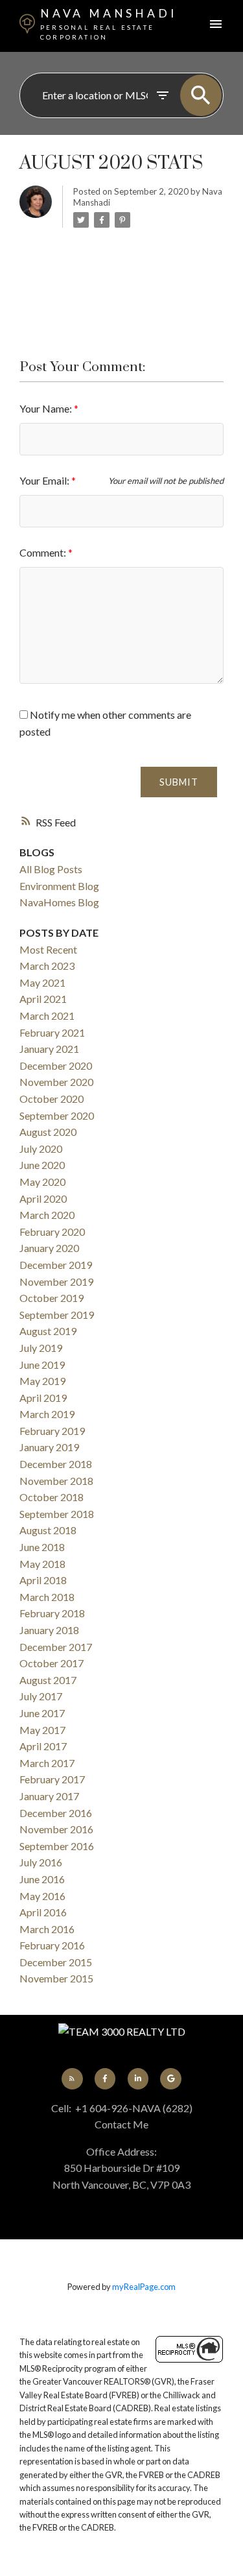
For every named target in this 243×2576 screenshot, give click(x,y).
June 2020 (42, 1165)
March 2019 (47, 1414)
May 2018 (42, 1564)
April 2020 (43, 1198)
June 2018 (42, 1547)
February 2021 (52, 1032)
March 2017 (47, 1763)
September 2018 (57, 1514)
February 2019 (52, 1431)
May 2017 (42, 1730)
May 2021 (42, 982)
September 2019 (57, 1315)
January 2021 (49, 1049)
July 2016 (41, 1862)
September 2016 (57, 1846)
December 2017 (56, 1647)
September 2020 (57, 1115)
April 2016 (43, 1912)
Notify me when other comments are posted (105, 723)
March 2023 (47, 966)
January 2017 (49, 1796)
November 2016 (56, 1829)
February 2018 (52, 1613)
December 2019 (56, 1265)
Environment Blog (59, 886)
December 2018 (56, 1464)
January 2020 (49, 1248)
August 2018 (48, 1530)
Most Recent (48, 949)
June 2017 (42, 1713)
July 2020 (41, 1149)
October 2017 (52, 1663)
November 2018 (56, 1481)
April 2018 (43, 1580)
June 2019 (42, 1365)
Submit (179, 782)
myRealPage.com (144, 2287)
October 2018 (52, 1497)
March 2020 (47, 1215)
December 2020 (56, 1065)
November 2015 (56, 1978)
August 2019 (48, 1331)
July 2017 (41, 1696)
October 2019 (52, 1298)
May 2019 (42, 1381)
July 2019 (41, 1348)
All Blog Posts (51, 869)
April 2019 (43, 1398)
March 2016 (47, 1929)
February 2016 (52, 1945)
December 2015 (56, 1962)
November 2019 (56, 1282)
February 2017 (52, 1779)
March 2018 (47, 1597)
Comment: (44, 552)
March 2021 (47, 1016)
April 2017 (43, 1746)
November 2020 (56, 1082)
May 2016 (42, 1896)
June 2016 (42, 1879)
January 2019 (49, 1447)
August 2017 (48, 1680)
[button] (72, 2078)
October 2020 (52, 1099)
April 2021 (43, 999)
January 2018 (49, 1630)
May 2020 (42, 1182)
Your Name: (47, 408)
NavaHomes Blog (59, 902)
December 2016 (56, 1813)
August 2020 (48, 1132)
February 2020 (52, 1232)
